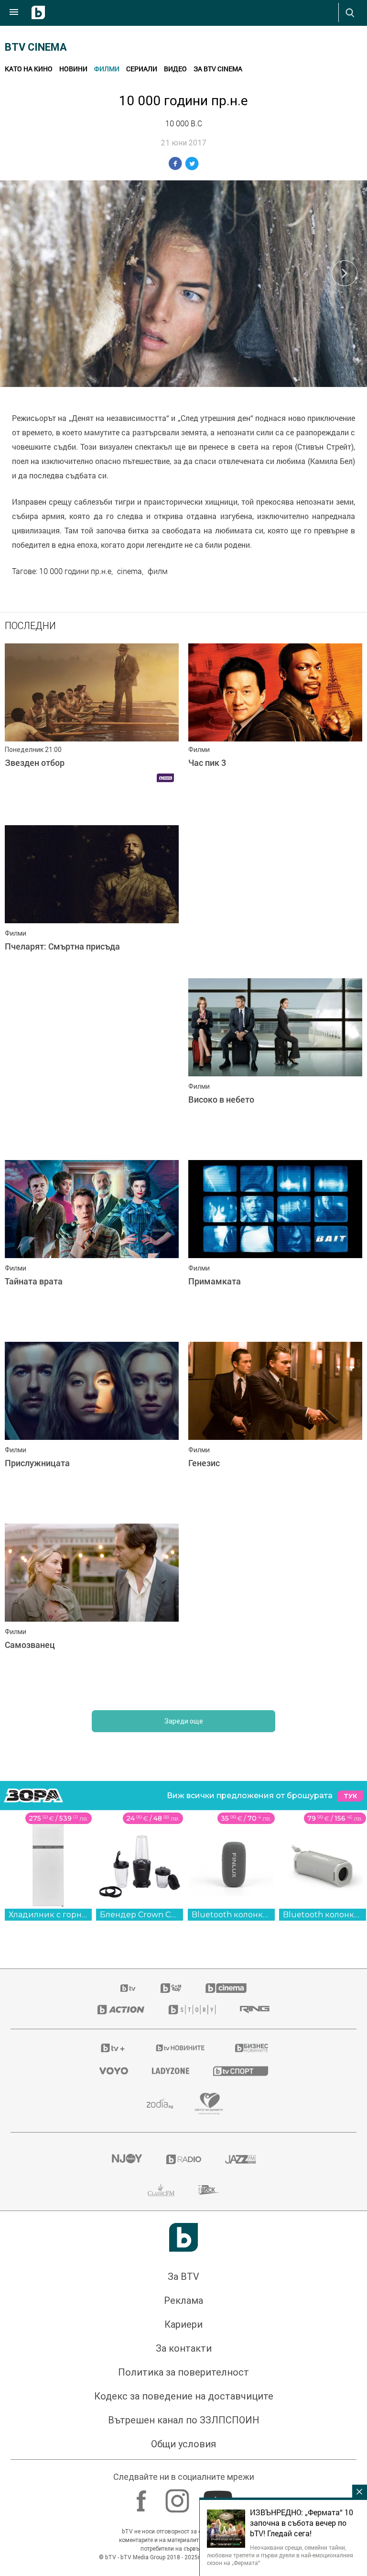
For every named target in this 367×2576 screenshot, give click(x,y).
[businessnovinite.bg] (252, 2048)
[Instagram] (178, 2496)
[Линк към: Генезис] (275, 1428)
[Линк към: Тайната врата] (92, 1246)
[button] (345, 273)
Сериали (142, 69)
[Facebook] (143, 2496)
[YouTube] (219, 2496)
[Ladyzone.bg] (171, 2071)
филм (158, 571)
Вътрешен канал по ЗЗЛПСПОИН (184, 2420)
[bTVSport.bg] (241, 2071)
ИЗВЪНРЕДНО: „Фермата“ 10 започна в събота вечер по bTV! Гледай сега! (302, 2523)
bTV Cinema (36, 47)
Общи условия (183, 2444)
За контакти (184, 2348)
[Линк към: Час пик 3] (275, 730)
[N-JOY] (127, 2159)
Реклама (183, 2300)
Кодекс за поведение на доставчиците (184, 2396)
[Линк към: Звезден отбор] (92, 730)
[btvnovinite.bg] (181, 2048)
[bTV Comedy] (171, 1988)
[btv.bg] (129, 1988)
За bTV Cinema (218, 69)
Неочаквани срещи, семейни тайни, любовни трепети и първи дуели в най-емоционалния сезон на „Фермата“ (280, 2555)
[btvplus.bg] (113, 2048)
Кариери (183, 2324)
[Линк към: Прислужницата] (92, 1428)
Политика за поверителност (183, 2372)
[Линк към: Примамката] (275, 1246)
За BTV (183, 2277)
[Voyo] (114, 2071)
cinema (130, 571)
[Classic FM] (161, 2190)
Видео (175, 69)
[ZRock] (209, 2190)
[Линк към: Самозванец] (92, 1610)
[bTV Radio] (184, 2159)
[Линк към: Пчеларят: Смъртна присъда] (92, 911)
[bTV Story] (192, 2010)
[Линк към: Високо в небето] (275, 1064)
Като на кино (29, 69)
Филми (107, 69)
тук (350, 1796)
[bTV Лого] (183, 2237)
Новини (73, 69)
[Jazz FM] (240, 2159)
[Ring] (255, 2010)
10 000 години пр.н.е (75, 571)
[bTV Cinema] (226, 1988)
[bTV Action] (121, 2010)
